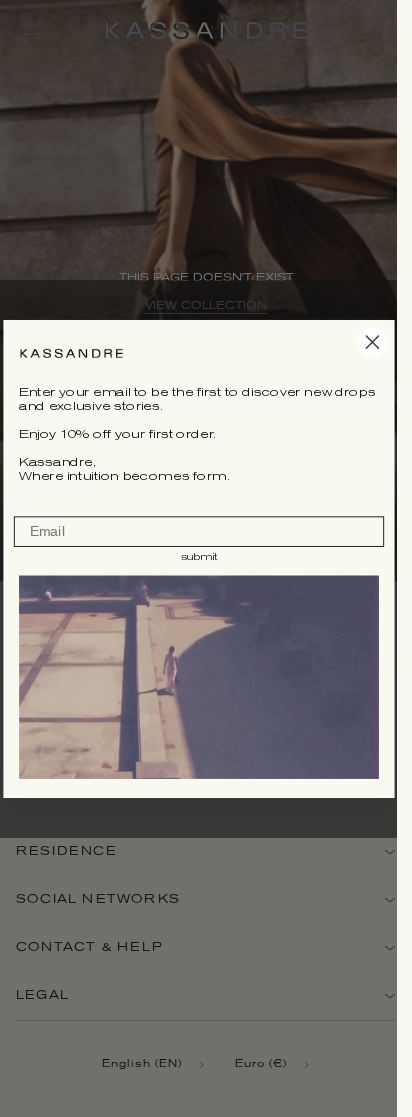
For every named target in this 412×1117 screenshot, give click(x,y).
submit (199, 556)
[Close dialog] (372, 341)
